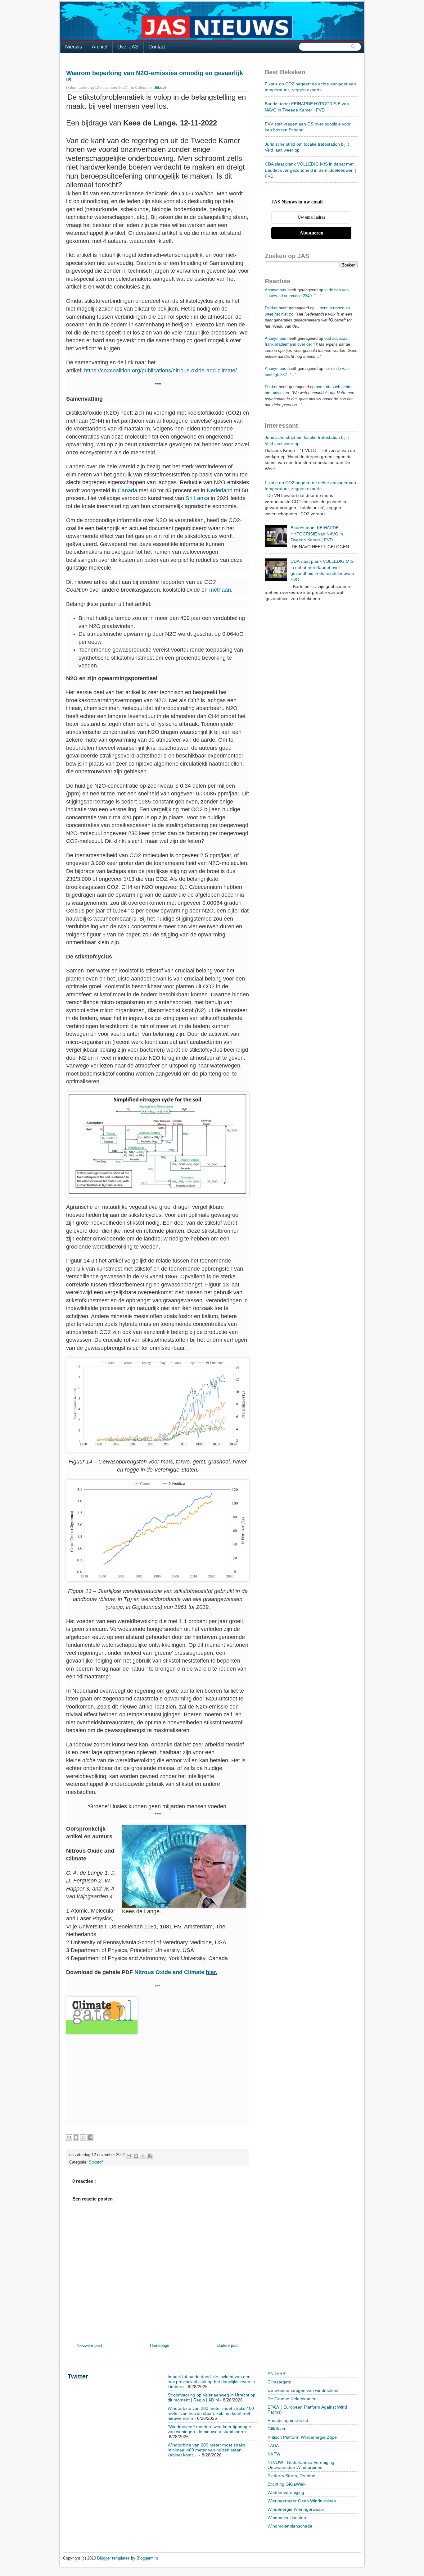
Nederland (220, 490)
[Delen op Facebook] (90, 2137)
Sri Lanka (197, 498)
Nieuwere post (89, 2345)
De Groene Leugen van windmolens (303, 2390)
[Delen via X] (83, 2137)
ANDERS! (277, 2373)
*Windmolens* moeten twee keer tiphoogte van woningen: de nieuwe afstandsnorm (209, 2429)
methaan (220, 590)
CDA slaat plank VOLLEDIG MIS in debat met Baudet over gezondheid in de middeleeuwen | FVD (310, 170)
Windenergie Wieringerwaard (296, 2509)
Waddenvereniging (286, 2492)
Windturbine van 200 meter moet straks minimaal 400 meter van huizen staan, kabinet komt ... (206, 2450)
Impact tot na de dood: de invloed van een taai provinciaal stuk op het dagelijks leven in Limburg (211, 2382)
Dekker (271, 308)
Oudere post (228, 2345)
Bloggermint (147, 2558)
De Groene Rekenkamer (292, 2399)
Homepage (160, 2345)
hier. (212, 1972)
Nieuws (74, 47)
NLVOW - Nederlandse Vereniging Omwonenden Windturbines (301, 2465)
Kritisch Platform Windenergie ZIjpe (302, 2437)
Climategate (279, 2382)
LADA (273, 2446)
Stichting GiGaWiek (286, 2484)
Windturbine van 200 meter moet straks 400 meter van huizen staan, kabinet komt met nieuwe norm (211, 2413)
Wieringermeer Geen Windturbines (302, 2501)
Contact (157, 47)
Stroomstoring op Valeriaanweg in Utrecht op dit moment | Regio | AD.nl (212, 2397)
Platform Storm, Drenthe (291, 2476)
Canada (127, 490)
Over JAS (128, 47)
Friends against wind (288, 2420)
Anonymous (275, 290)
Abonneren (311, 233)
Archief (100, 47)
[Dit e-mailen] (69, 2137)
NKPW (274, 2454)
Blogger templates (114, 2558)
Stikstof (160, 88)
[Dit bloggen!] (76, 2137)
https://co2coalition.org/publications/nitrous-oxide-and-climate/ (160, 371)
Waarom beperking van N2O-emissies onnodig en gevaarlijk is (155, 76)
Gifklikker (277, 2429)
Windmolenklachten (287, 2518)
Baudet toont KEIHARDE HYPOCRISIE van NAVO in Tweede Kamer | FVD (317, 534)
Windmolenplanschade (290, 2526)
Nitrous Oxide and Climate (170, 1972)
